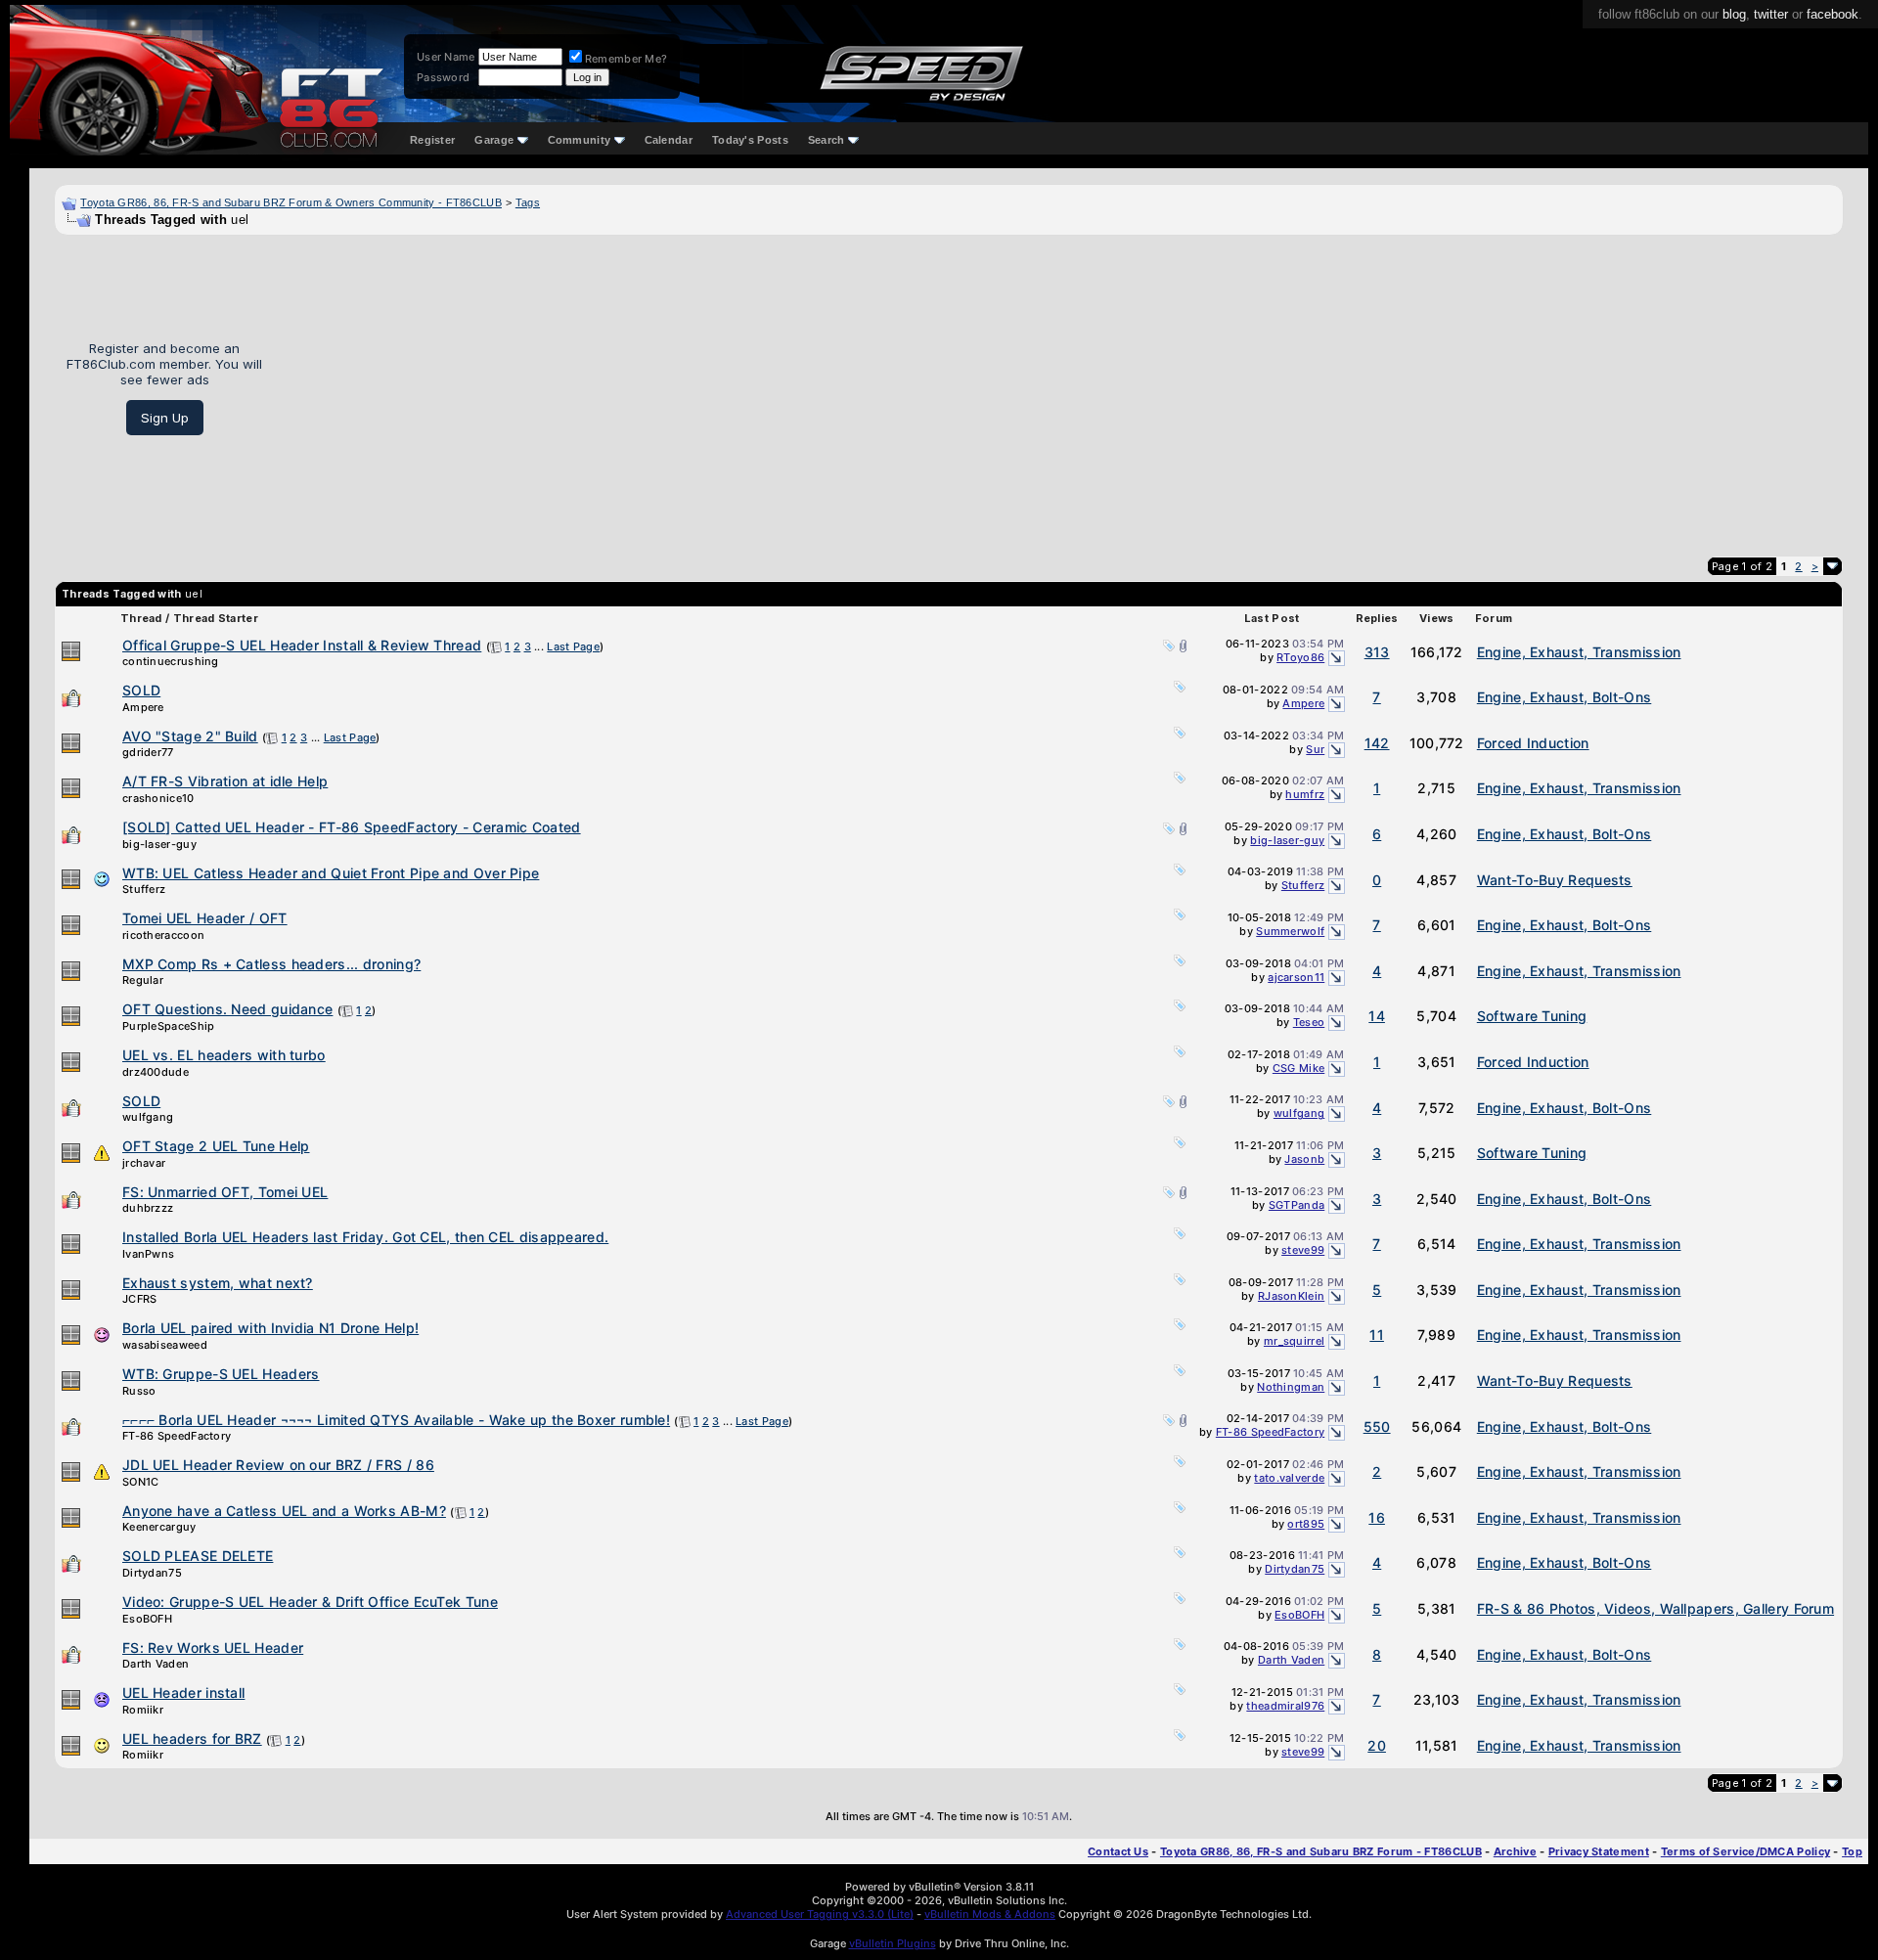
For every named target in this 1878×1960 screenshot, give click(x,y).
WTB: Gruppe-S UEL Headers (221, 1374)
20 (1377, 1745)
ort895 (1306, 1524)
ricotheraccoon (163, 935)
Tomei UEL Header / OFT (205, 918)
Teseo (1309, 1022)
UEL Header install (183, 1693)
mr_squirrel (1294, 1341)
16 (1377, 1517)
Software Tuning (1532, 1016)
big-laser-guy (159, 844)
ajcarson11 (1296, 977)
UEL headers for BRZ (192, 1738)
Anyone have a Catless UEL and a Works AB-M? (284, 1511)
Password (443, 77)
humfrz (1305, 794)
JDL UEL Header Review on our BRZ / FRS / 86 (278, 1465)
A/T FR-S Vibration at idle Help (225, 781)
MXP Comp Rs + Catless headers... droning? (271, 964)
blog (1734, 14)
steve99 (1303, 1250)
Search (827, 140)
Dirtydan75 (152, 1573)
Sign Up (165, 418)
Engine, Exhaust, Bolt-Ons (1565, 697)
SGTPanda (1297, 1205)
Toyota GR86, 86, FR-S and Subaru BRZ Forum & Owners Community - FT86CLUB (291, 202)
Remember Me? (626, 59)
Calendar (669, 140)
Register (432, 140)
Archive (1515, 1851)
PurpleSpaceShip (169, 1026)
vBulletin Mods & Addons (990, 1914)
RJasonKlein (1291, 1296)
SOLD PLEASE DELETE (198, 1556)
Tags (528, 202)
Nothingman (1291, 1387)
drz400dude (156, 1072)
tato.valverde (1289, 1478)
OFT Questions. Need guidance (227, 1009)
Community (580, 140)
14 (1377, 1016)
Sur (1315, 749)
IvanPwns (148, 1254)
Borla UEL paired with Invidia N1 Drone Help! (270, 1328)
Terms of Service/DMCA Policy (1745, 1851)
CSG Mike (1298, 1068)
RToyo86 (1300, 657)
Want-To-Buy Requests (1555, 880)
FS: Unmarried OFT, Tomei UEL (225, 1192)
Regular (143, 980)
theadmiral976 (1285, 1706)
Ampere (143, 707)
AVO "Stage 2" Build (190, 736)
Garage (494, 140)
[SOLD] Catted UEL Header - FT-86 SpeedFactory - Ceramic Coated (352, 827)
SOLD (141, 690)
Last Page (573, 646)
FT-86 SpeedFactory (177, 1436)
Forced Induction (1533, 743)
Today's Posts (750, 140)
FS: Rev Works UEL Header (213, 1648)
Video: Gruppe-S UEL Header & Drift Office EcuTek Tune (310, 1602)
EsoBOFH (147, 1619)
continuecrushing (171, 661)
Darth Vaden (156, 1664)
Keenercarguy (159, 1527)
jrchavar (144, 1163)
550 (1377, 1426)
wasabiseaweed (165, 1345)
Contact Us (1118, 1851)
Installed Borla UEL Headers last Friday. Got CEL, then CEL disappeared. (365, 1237)
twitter (1771, 14)
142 (1377, 743)
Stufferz (144, 889)
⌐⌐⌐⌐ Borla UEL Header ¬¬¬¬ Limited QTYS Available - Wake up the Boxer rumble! (396, 1420)
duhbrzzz (148, 1208)
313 (1377, 652)
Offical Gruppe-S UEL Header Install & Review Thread (302, 645)
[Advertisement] (1059, 388)
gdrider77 (148, 752)
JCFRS (140, 1299)
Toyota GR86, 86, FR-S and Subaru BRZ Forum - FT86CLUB (1321, 1851)
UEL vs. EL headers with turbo (224, 1055)
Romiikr (143, 1710)
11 (1377, 1335)
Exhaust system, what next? (218, 1283)
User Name (446, 57)
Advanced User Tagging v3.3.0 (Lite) (820, 1914)
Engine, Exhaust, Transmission (1579, 652)
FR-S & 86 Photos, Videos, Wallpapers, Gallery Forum (1655, 1608)
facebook (1833, 14)
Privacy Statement (1599, 1851)
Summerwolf (1290, 931)
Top (1852, 1851)
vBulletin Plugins (893, 1943)
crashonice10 (158, 798)
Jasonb (1304, 1159)
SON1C (141, 1482)
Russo (139, 1391)
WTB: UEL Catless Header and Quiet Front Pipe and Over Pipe (331, 873)
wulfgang (148, 1117)
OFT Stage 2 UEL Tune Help (216, 1146)
